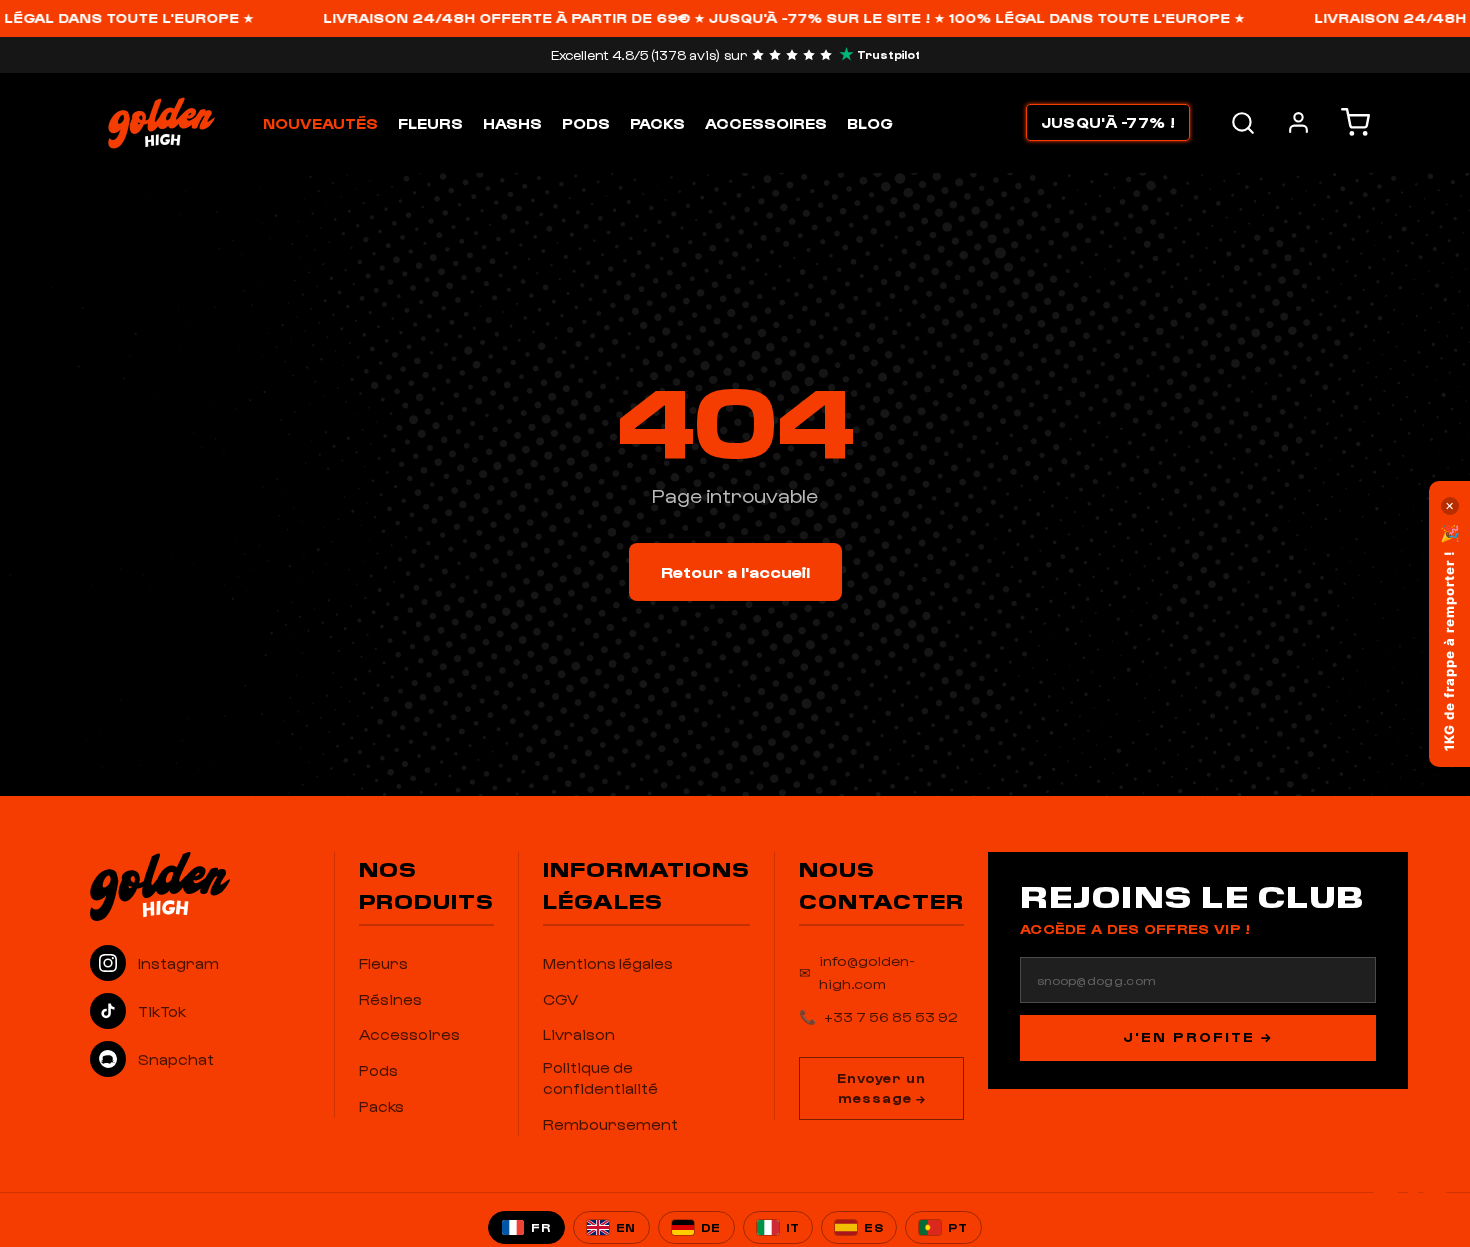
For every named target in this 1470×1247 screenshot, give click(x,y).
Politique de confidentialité (600, 1077)
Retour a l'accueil (735, 571)
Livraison (579, 1034)
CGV (560, 999)
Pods (586, 123)
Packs (657, 123)
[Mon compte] (1298, 122)
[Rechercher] (1243, 123)
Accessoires (766, 123)
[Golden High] (200, 886)
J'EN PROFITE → (1198, 1036)
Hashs (512, 123)
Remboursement (610, 1124)
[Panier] (1355, 122)
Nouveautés (320, 123)
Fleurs (430, 123)
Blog (870, 123)
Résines (390, 999)
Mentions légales (608, 963)
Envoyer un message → (881, 1088)
